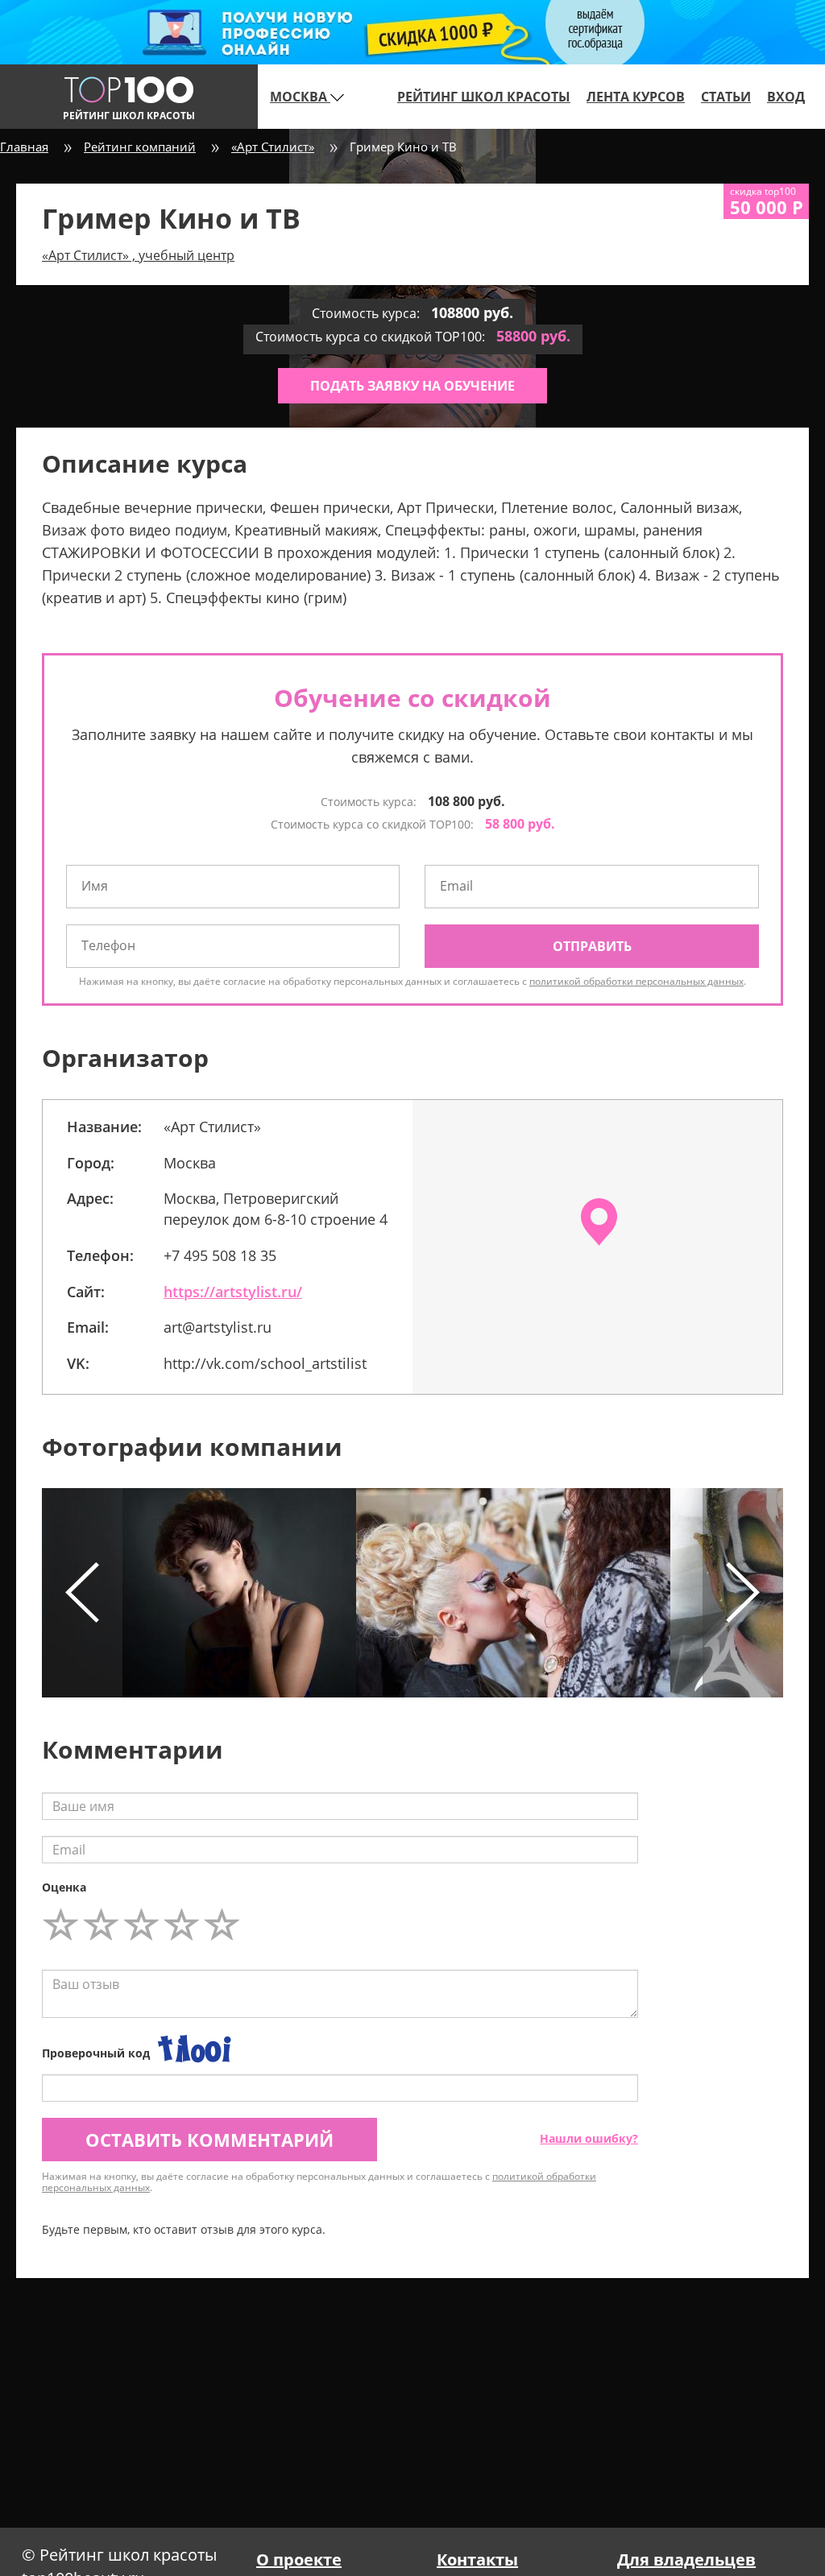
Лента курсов (636, 97)
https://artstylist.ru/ (233, 1292)
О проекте (299, 2559)
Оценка (64, 1887)
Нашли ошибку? (589, 2138)
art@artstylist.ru (218, 1327)
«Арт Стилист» (273, 147)
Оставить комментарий (209, 2140)
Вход (786, 97)
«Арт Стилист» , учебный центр (138, 255)
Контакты (477, 2559)
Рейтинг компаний (140, 147)
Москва (300, 97)
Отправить (592, 946)
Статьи (726, 97)
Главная (24, 147)
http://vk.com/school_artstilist (265, 1363)
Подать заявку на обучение (412, 386)
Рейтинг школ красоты (484, 97)
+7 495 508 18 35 (220, 1255)
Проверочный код (96, 2053)
